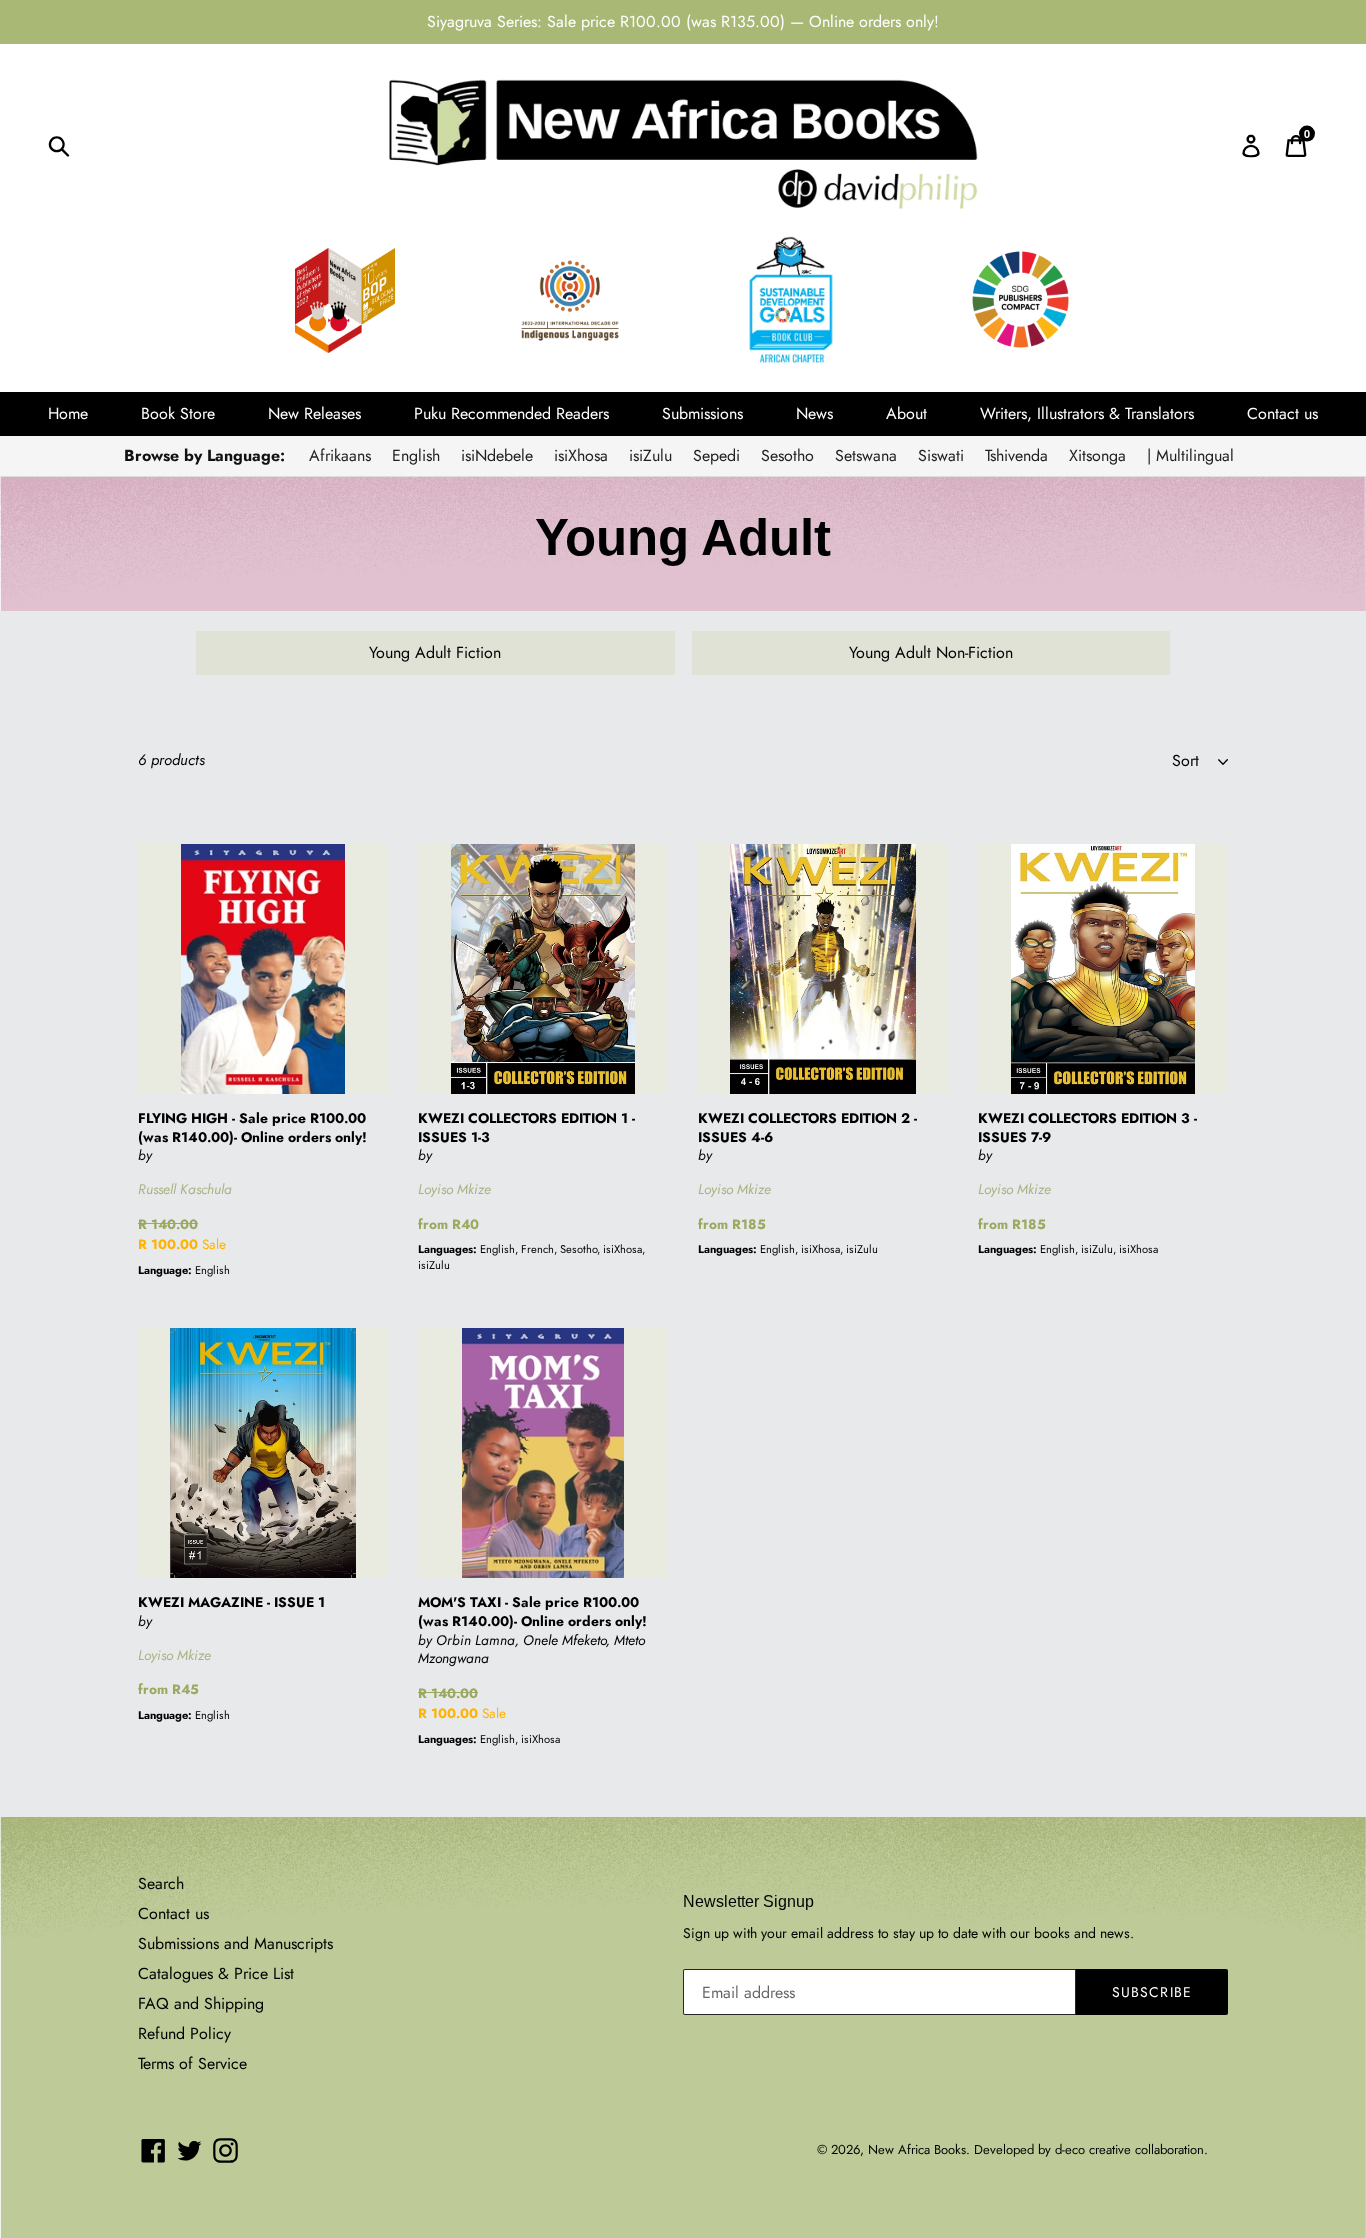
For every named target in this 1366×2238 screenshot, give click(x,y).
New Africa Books (917, 2149)
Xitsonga (1097, 455)
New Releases (314, 413)
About (906, 413)
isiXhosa (581, 455)
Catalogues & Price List (216, 1973)
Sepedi (716, 455)
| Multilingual (1190, 455)
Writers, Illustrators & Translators (1087, 413)
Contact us (1282, 413)
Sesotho (787, 455)
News (814, 413)
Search (161, 1883)
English (416, 455)
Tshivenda (1016, 455)
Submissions (702, 413)
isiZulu (650, 455)
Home (68, 413)
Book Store (178, 413)
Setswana (866, 455)
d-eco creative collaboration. (1131, 2149)
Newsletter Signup (748, 1901)
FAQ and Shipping (201, 2003)
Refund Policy (184, 2033)
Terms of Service (192, 2063)
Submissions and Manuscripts (235, 1943)
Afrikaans (340, 455)
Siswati (941, 455)
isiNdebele (497, 455)
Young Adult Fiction (435, 652)
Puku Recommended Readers (511, 413)
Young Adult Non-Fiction (931, 652)
